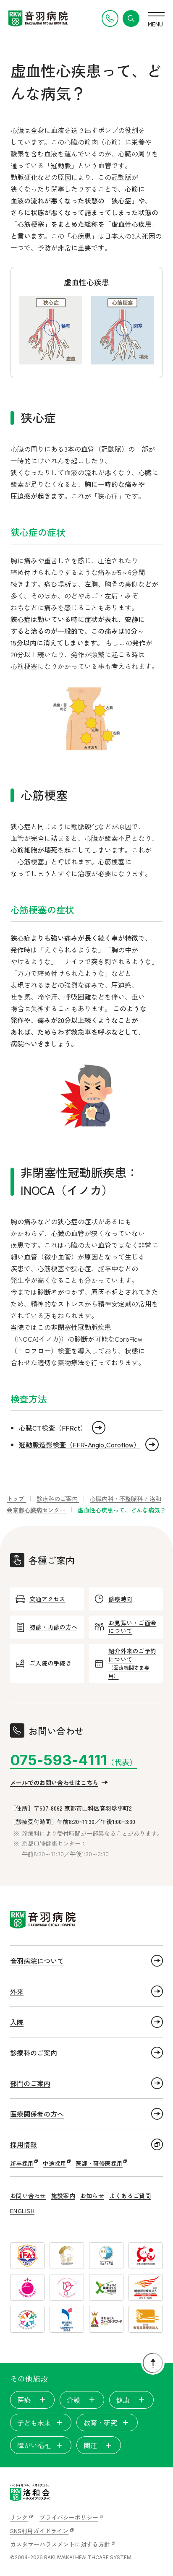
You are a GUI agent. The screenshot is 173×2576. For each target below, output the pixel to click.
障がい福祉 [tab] (34, 2445)
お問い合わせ (28, 2196)
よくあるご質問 (130, 2196)
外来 (17, 1991)
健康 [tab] (123, 2400)
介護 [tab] (73, 2400)
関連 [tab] (90, 2445)
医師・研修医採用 (99, 2163)
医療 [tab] (24, 2400)
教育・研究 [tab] (100, 2422)
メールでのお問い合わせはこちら (54, 1782)
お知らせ (92, 2196)
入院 (17, 2022)
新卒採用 (22, 2163)
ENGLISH (22, 2211)
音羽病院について (37, 1961)
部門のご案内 (30, 2083)
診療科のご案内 (34, 2053)
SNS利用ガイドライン (39, 2531)
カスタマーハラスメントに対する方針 (60, 2544)
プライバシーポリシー (69, 2517)
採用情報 (24, 2144)
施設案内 (63, 2196)
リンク (19, 2517)
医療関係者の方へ (37, 2114)
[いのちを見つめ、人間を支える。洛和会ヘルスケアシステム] (30, 2493)
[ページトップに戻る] (153, 2363)
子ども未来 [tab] (34, 2422)
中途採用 (55, 2163)
